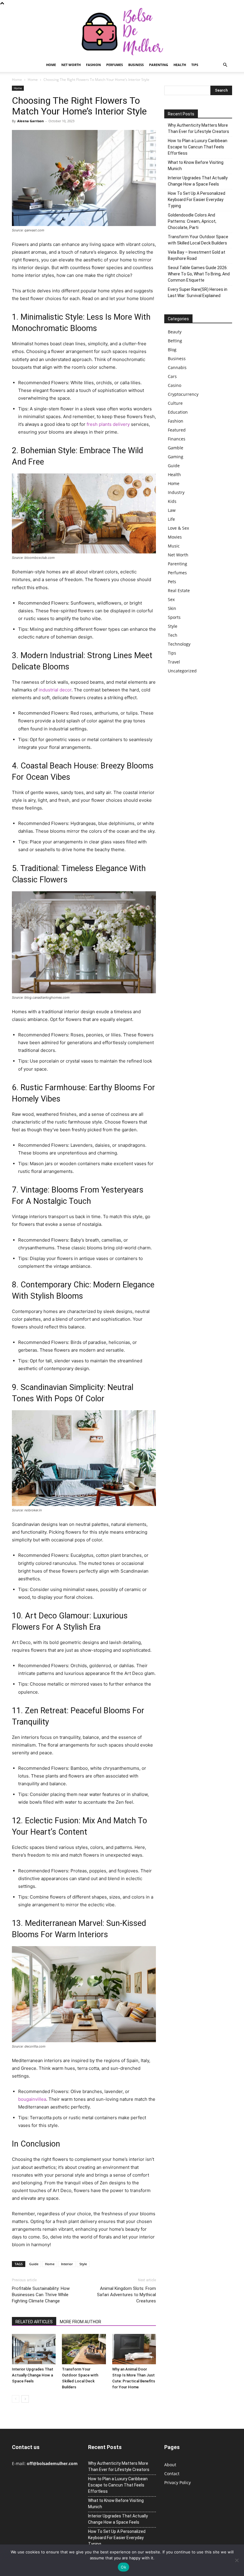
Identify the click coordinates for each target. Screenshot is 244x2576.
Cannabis (177, 367)
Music (174, 546)
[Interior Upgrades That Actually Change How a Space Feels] (34, 2349)
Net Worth (71, 65)
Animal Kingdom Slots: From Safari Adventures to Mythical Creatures (126, 2295)
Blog (172, 350)
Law (172, 510)
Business (136, 65)
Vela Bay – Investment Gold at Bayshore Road (197, 255)
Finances (177, 439)
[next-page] (25, 2399)
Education (178, 412)
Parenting (159, 65)
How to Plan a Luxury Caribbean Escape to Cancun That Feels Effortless (198, 147)
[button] (225, 65)
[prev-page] (16, 2399)
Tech (173, 635)
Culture (175, 403)
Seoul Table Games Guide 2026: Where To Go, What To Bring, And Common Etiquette (199, 274)
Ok (123, 2567)
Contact (172, 2474)
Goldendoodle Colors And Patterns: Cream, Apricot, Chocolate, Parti (192, 221)
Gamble (176, 448)
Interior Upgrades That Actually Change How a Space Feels (33, 2375)
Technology (179, 644)
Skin (172, 608)
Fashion (93, 65)
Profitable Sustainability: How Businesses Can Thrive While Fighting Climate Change (41, 2295)
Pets (172, 582)
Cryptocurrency (183, 394)
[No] (237, 2560)
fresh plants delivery (108, 424)
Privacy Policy (177, 2482)
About (170, 2465)
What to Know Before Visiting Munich (196, 165)
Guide (34, 2264)
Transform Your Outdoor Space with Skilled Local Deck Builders (198, 240)
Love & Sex (178, 528)
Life (171, 519)
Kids (172, 501)
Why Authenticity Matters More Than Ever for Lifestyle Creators (198, 128)
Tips (195, 65)
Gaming (176, 457)
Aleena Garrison (30, 121)
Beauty (175, 332)
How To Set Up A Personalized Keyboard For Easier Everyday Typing (197, 200)
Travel (174, 662)
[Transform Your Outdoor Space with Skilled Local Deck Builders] (84, 2349)
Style (83, 2264)
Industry (176, 492)
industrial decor (55, 690)
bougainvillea (32, 2099)
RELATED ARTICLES (34, 2322)
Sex (171, 599)
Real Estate (179, 590)
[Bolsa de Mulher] (122, 32)
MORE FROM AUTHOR (80, 2322)
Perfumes (115, 65)
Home (51, 65)
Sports (174, 617)
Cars (172, 376)
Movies (175, 537)
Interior (67, 2264)
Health (180, 65)
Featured (177, 430)
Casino (175, 385)
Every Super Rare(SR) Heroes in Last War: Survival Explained (198, 292)
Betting (175, 341)
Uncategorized (182, 671)
